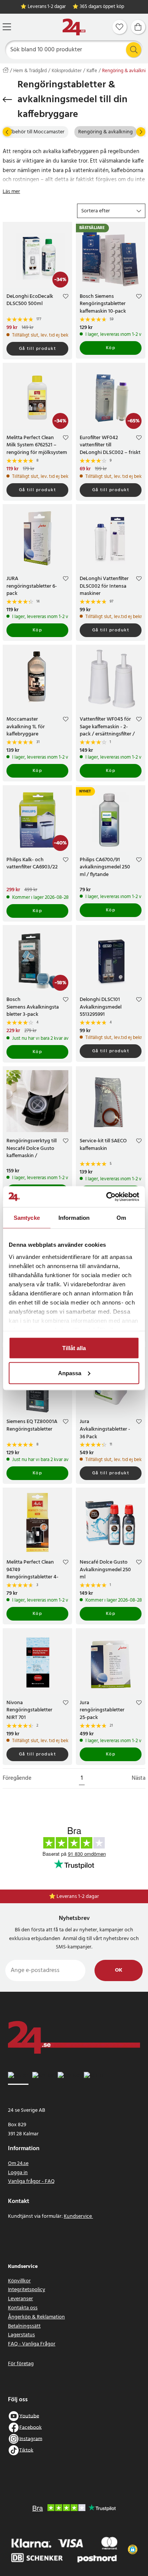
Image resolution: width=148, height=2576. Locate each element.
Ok (119, 1970)
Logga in (18, 2173)
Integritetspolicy (27, 2290)
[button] (111, 211)
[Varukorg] (138, 27)
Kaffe (92, 71)
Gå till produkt (38, 349)
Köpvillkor (19, 2281)
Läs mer (11, 192)
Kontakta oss (23, 2308)
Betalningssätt (24, 2326)
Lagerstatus (21, 2335)
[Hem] (74, 27)
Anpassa (70, 1373)
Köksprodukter (67, 71)
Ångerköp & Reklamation (36, 2317)
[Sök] (134, 50)
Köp (111, 348)
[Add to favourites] (66, 297)
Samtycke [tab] (27, 1218)
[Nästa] (141, 132)
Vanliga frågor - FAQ (31, 2181)
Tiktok (26, 2450)
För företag (21, 2364)
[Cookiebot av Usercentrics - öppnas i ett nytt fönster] (106, 1197)
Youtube (29, 2416)
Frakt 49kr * (78, 1897)
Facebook (31, 2427)
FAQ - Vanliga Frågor (32, 2344)
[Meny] (7, 27)
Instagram (31, 2439)
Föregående (17, 1778)
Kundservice (78, 2216)
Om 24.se (18, 2164)
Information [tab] (74, 1218)
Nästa (139, 1778)
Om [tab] (121, 1218)
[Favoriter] (120, 27)
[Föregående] (7, 132)
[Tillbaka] (7, 100)
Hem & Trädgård (30, 71)
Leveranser (20, 2299)
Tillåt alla (74, 1348)
